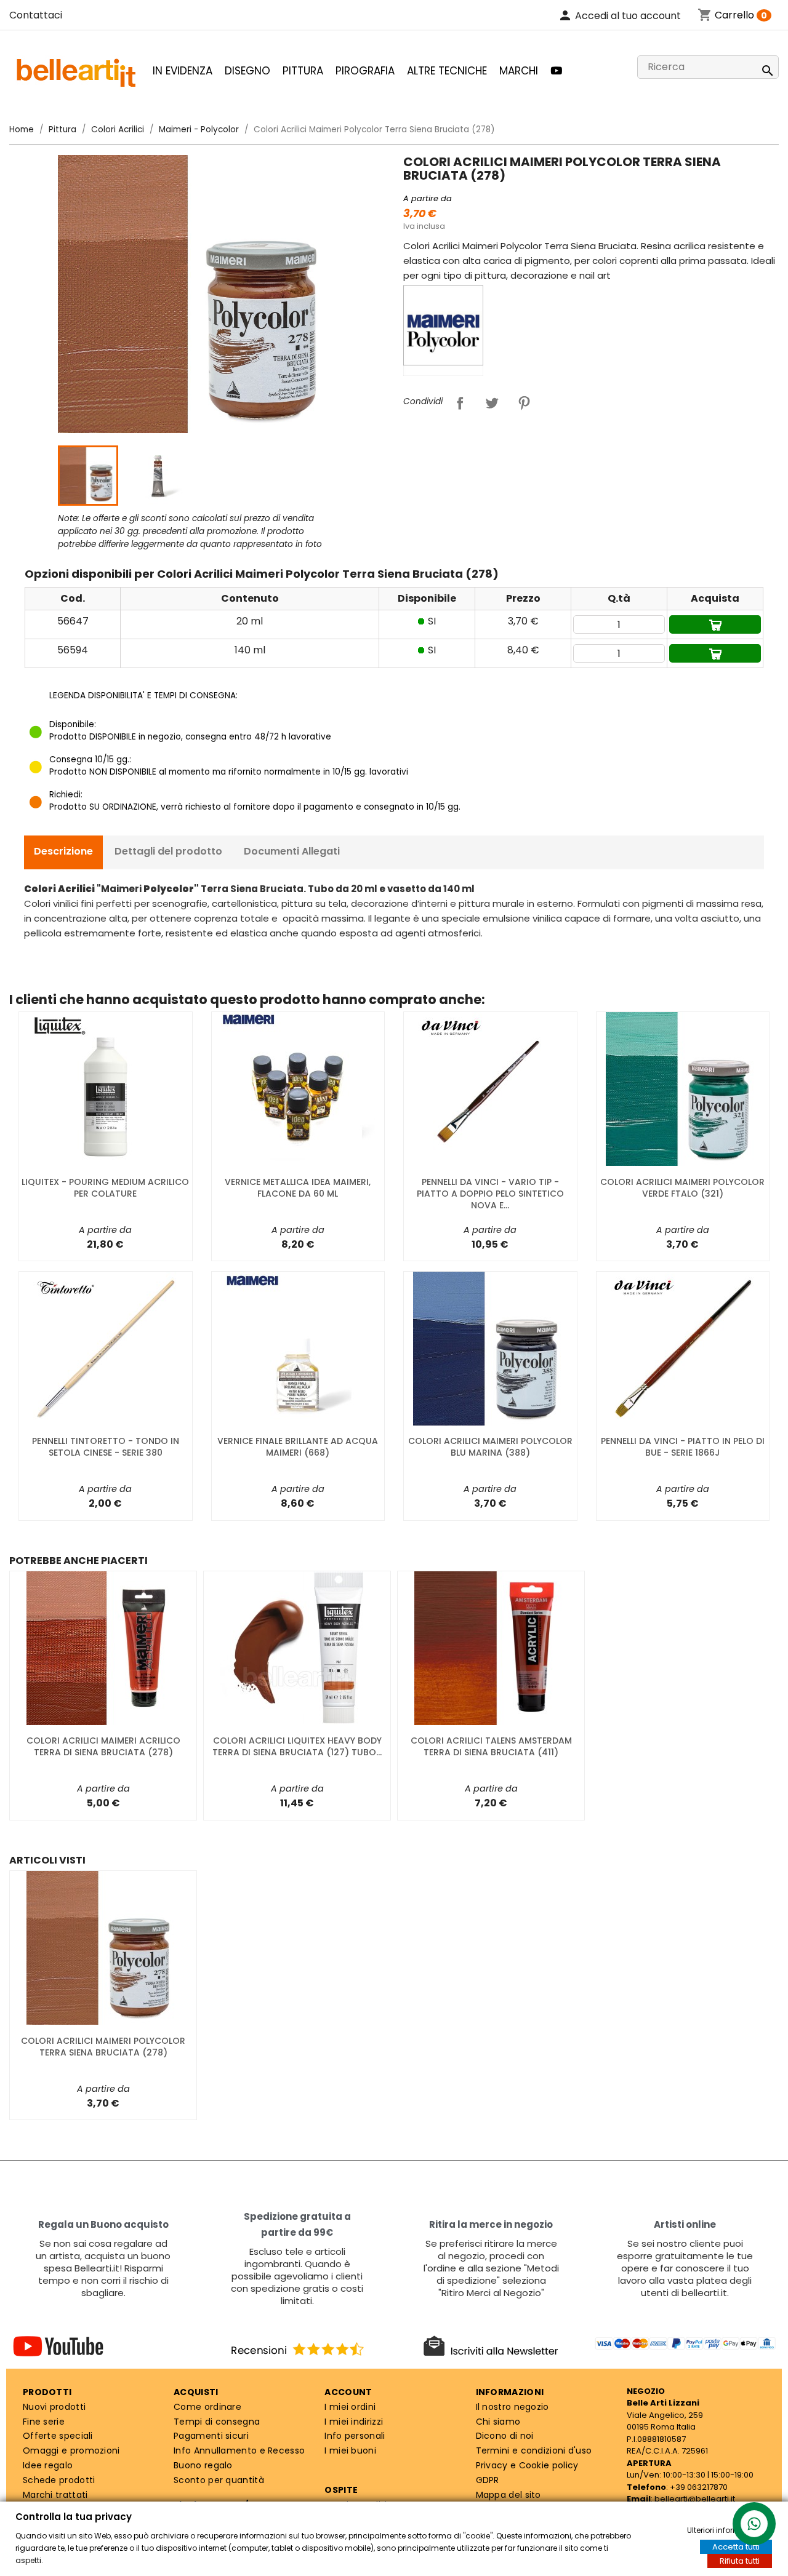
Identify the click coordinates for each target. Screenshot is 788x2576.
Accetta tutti (736, 2547)
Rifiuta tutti (740, 2561)
